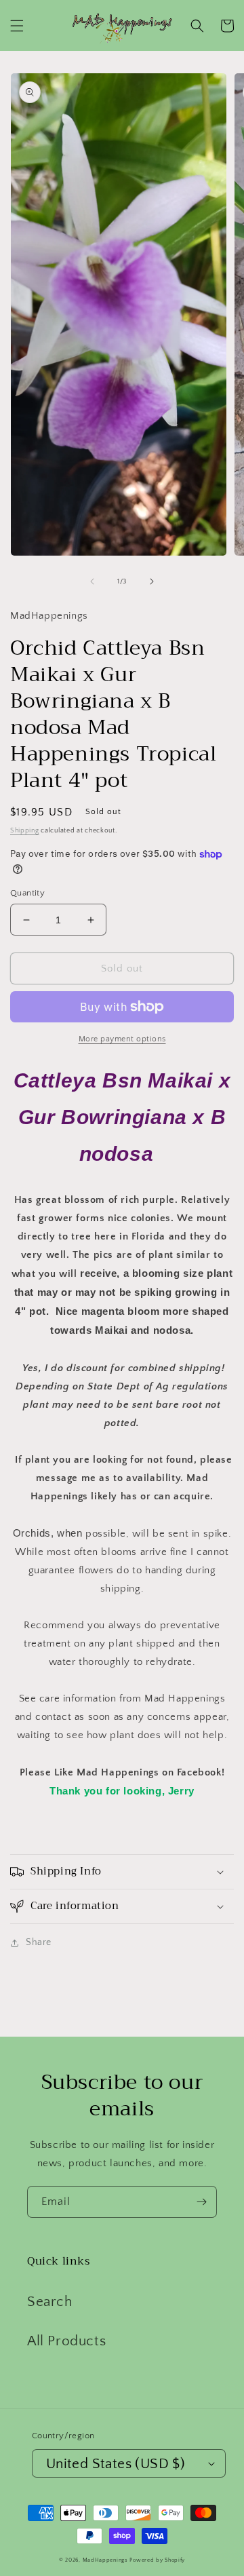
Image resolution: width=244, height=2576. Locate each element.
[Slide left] (92, 581)
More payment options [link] (122, 1039)
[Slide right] (152, 581)
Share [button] (39, 1942)
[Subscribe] (201, 2202)
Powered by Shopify (157, 2560)
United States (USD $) (116, 2464)
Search (50, 2302)
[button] (17, 26)
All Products (66, 2341)
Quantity (27, 893)
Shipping (25, 831)
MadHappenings (105, 2560)
